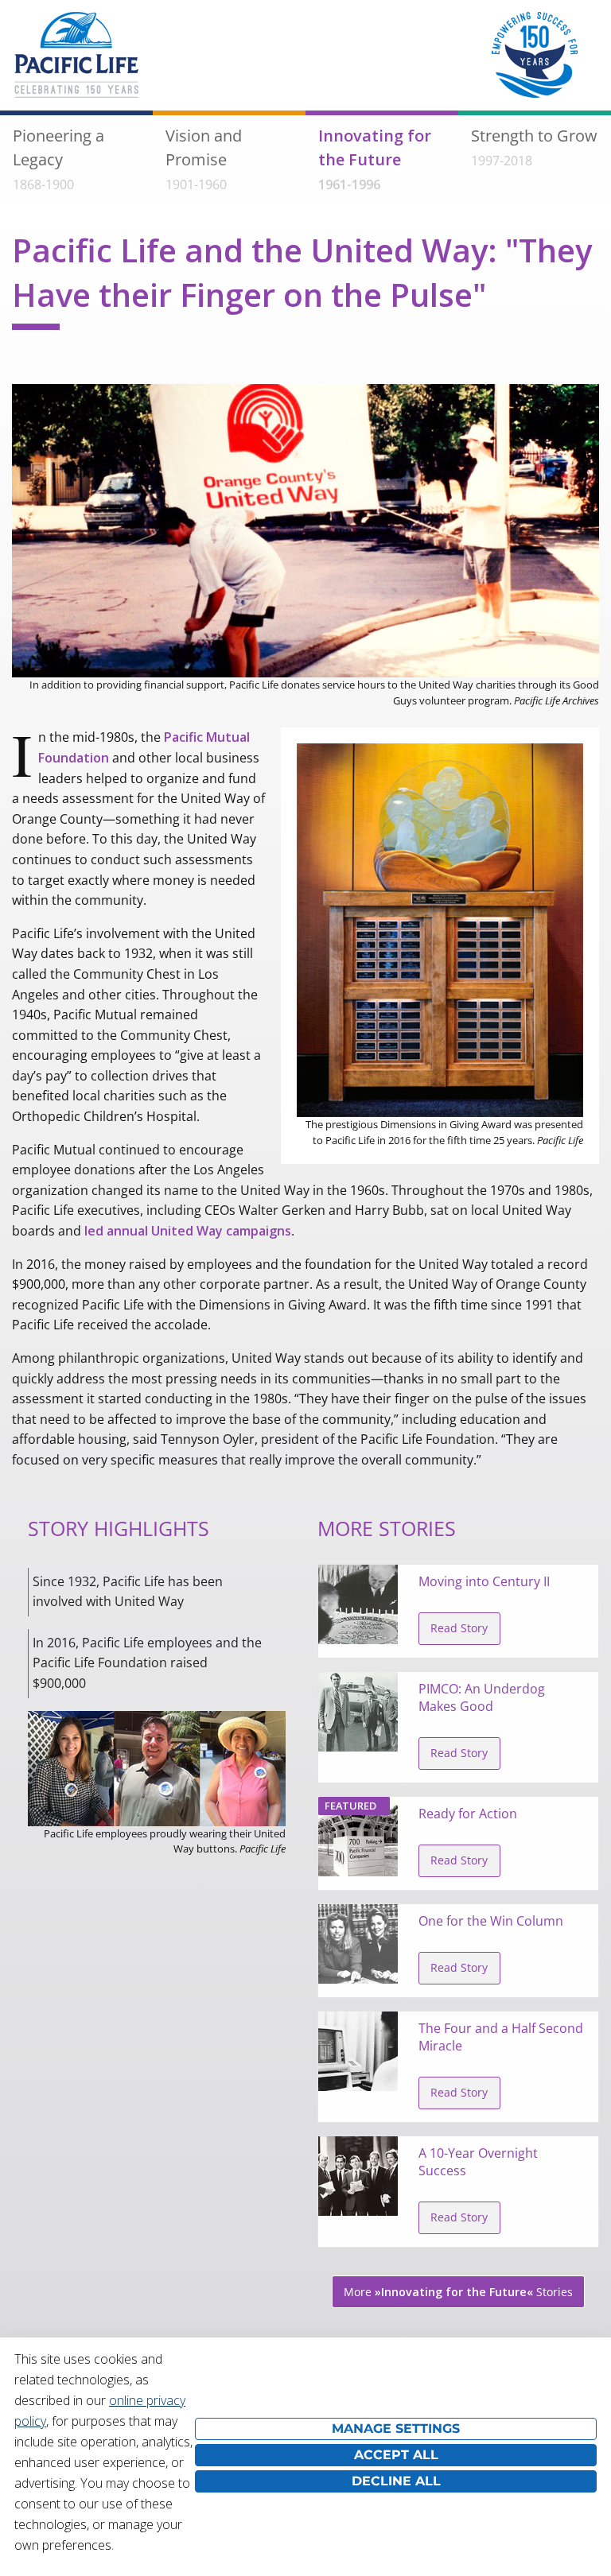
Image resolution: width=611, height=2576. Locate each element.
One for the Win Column (491, 1921)
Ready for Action (468, 1814)
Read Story (459, 1628)
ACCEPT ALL (396, 2455)
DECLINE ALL (396, 2481)
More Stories (458, 2292)
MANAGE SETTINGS (396, 2429)
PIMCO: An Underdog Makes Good (482, 1697)
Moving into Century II (484, 1581)
